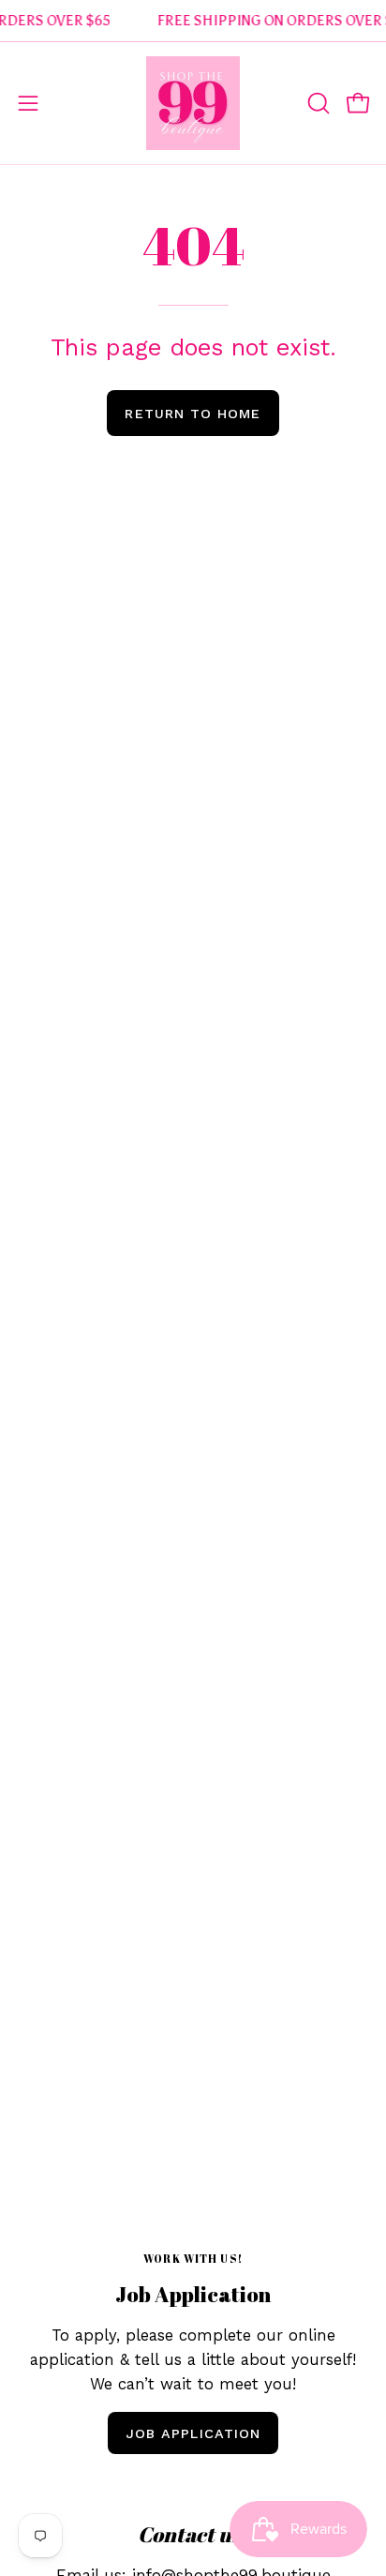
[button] (317, 103)
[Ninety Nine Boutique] (193, 103)
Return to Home (193, 414)
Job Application (193, 2433)
